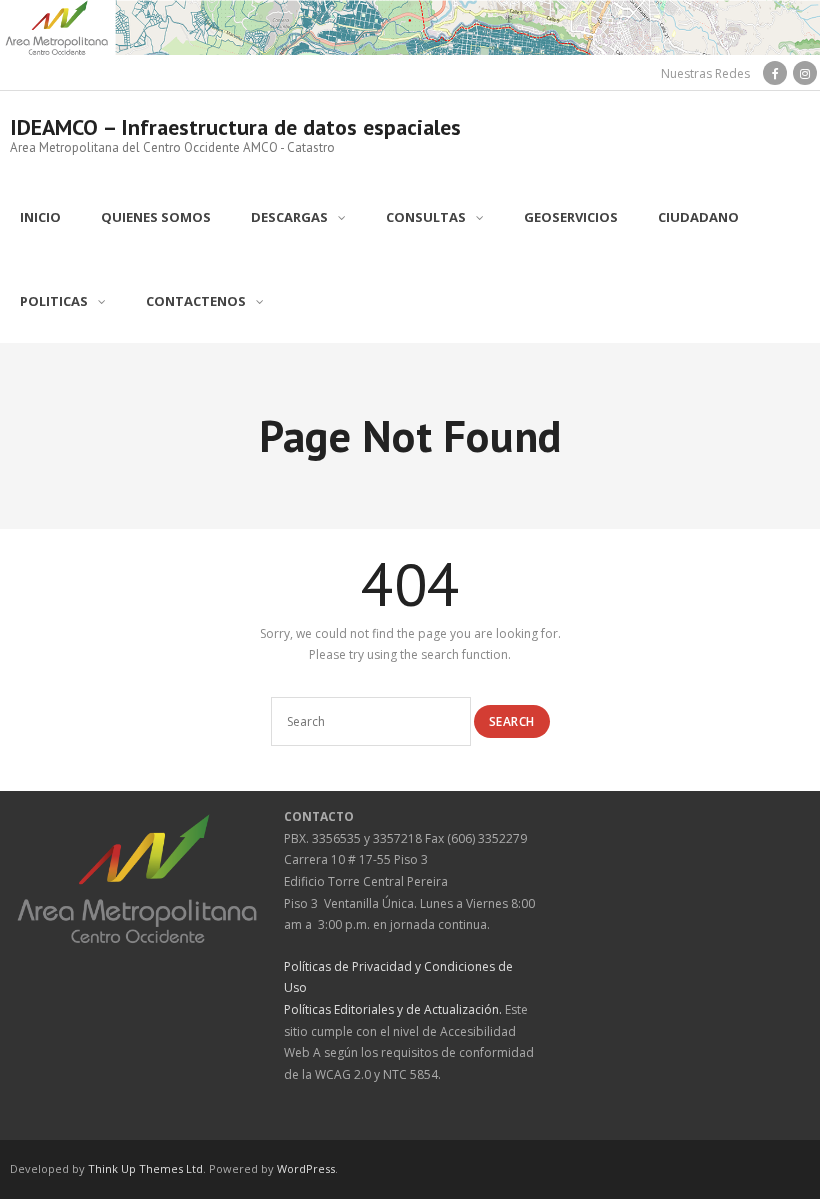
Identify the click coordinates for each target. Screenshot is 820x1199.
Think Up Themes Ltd (145, 1168)
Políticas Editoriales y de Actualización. (393, 1009)
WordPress (306, 1168)
